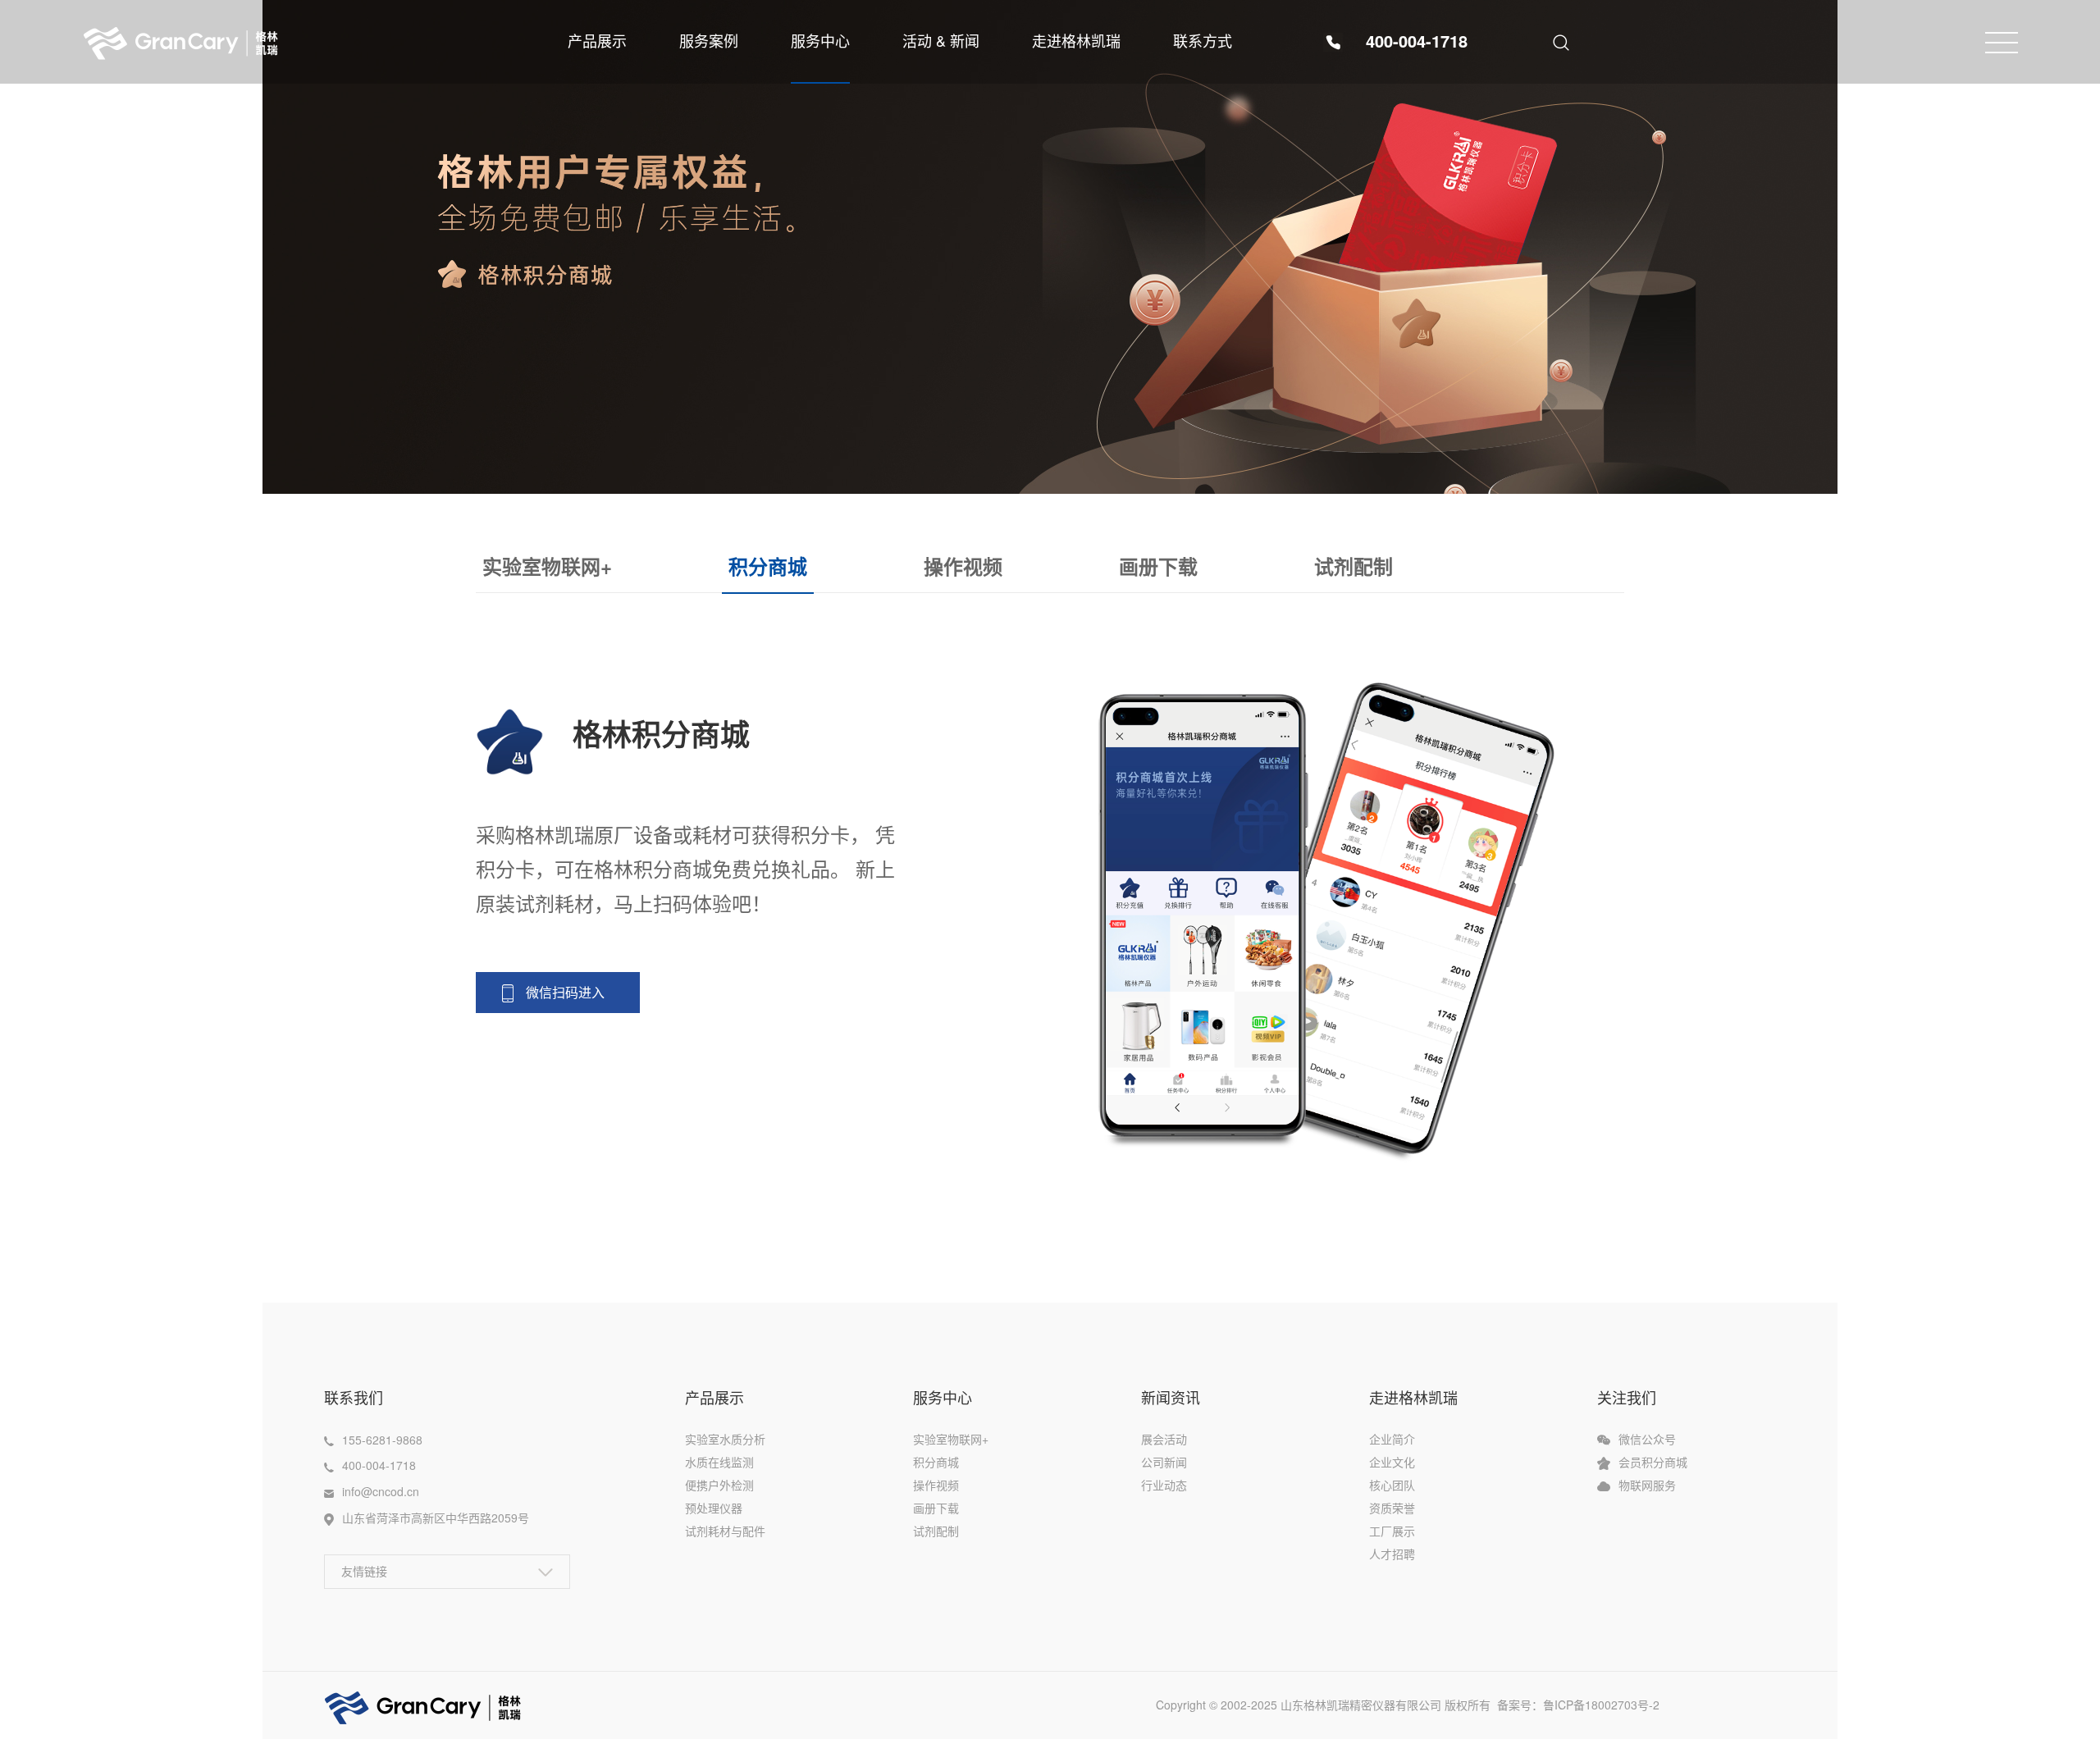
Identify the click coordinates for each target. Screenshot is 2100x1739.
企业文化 (1392, 1462)
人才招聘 (1392, 1554)
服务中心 (820, 40)
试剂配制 (1354, 566)
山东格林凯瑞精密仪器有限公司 (1361, 1705)
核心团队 (1392, 1485)
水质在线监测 (719, 1462)
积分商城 (768, 566)
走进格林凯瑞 (1076, 40)
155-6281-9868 (382, 1440)
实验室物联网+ (547, 566)
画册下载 (1158, 566)
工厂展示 (1392, 1531)
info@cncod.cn (381, 1491)
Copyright (1182, 1705)
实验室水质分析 (725, 1439)
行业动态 (1164, 1485)
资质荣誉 (1392, 1508)
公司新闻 (1164, 1462)
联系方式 (1203, 40)
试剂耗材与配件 (725, 1531)
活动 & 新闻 (941, 40)
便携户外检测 (719, 1485)
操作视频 (963, 566)
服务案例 (709, 40)
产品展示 (597, 40)
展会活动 (1164, 1439)
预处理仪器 (714, 1508)
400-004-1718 (1417, 41)
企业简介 (1392, 1439)
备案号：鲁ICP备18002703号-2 (1586, 1705)
